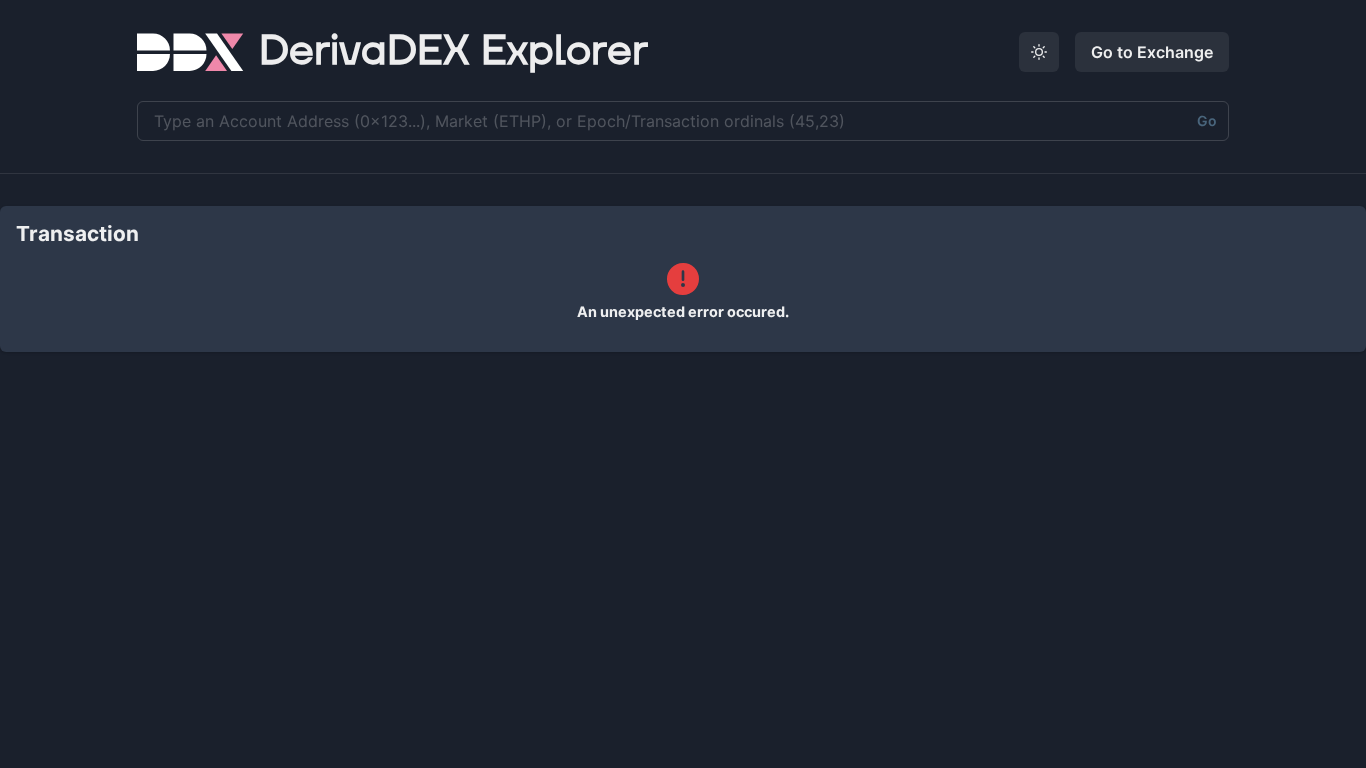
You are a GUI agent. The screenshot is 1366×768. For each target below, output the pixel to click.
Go (1207, 120)
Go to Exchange (1152, 52)
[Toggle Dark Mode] (1039, 52)
